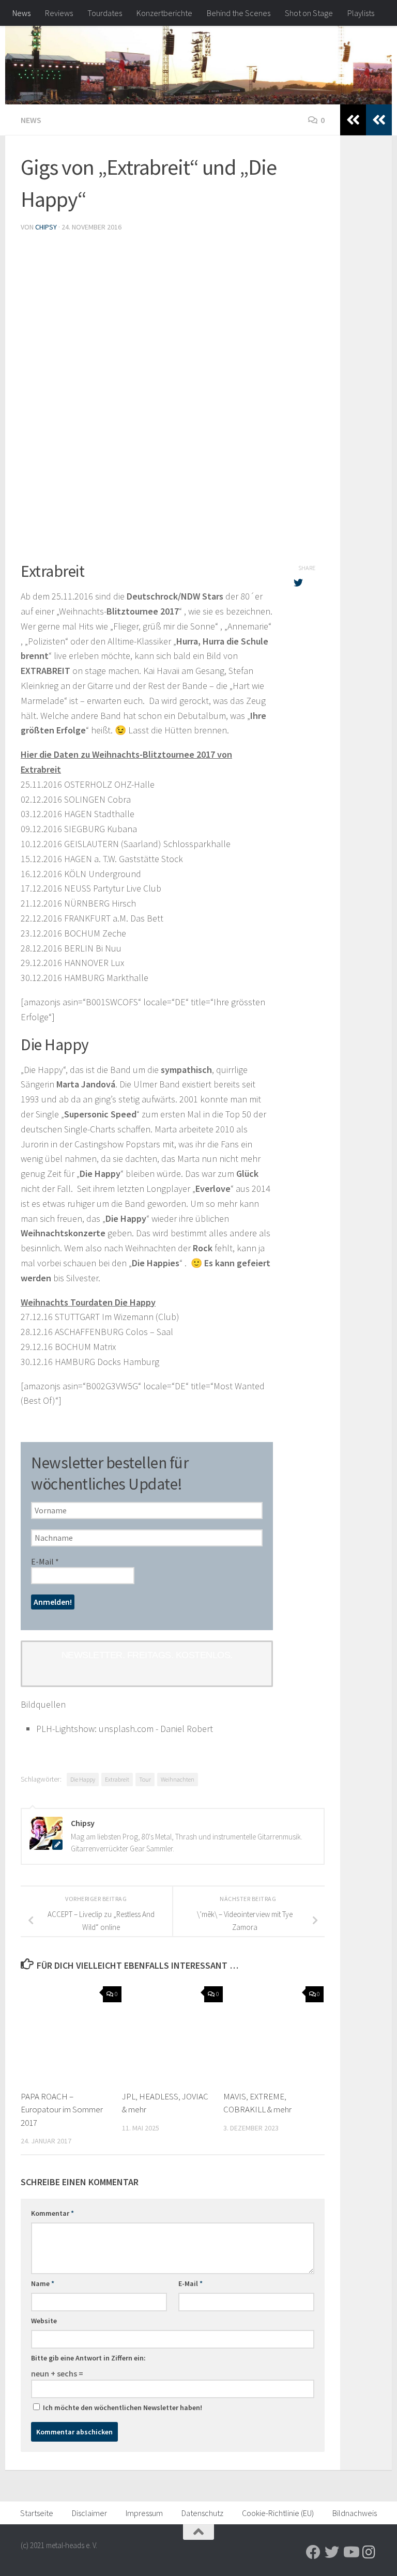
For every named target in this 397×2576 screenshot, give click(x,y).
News (21, 13)
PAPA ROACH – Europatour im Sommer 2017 (62, 2110)
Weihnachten (178, 1779)
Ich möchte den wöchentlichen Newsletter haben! (122, 2408)
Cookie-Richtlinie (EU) (278, 2513)
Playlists (361, 13)
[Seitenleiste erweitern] (379, 120)
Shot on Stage (309, 13)
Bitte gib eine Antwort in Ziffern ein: (88, 2358)
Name (43, 2283)
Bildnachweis (355, 2513)
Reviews (59, 13)
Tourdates (105, 13)
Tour (145, 1779)
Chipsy (46, 227)
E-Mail (45, 1562)
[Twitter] (332, 2552)
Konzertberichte (164, 13)
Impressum (144, 2513)
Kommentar (52, 2213)
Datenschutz (202, 2513)
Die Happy (83, 1779)
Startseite (37, 2513)
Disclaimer (89, 2513)
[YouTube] (350, 2552)
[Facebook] (313, 2552)
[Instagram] (369, 2552)
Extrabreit (117, 1779)
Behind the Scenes (239, 13)
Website (44, 2321)
